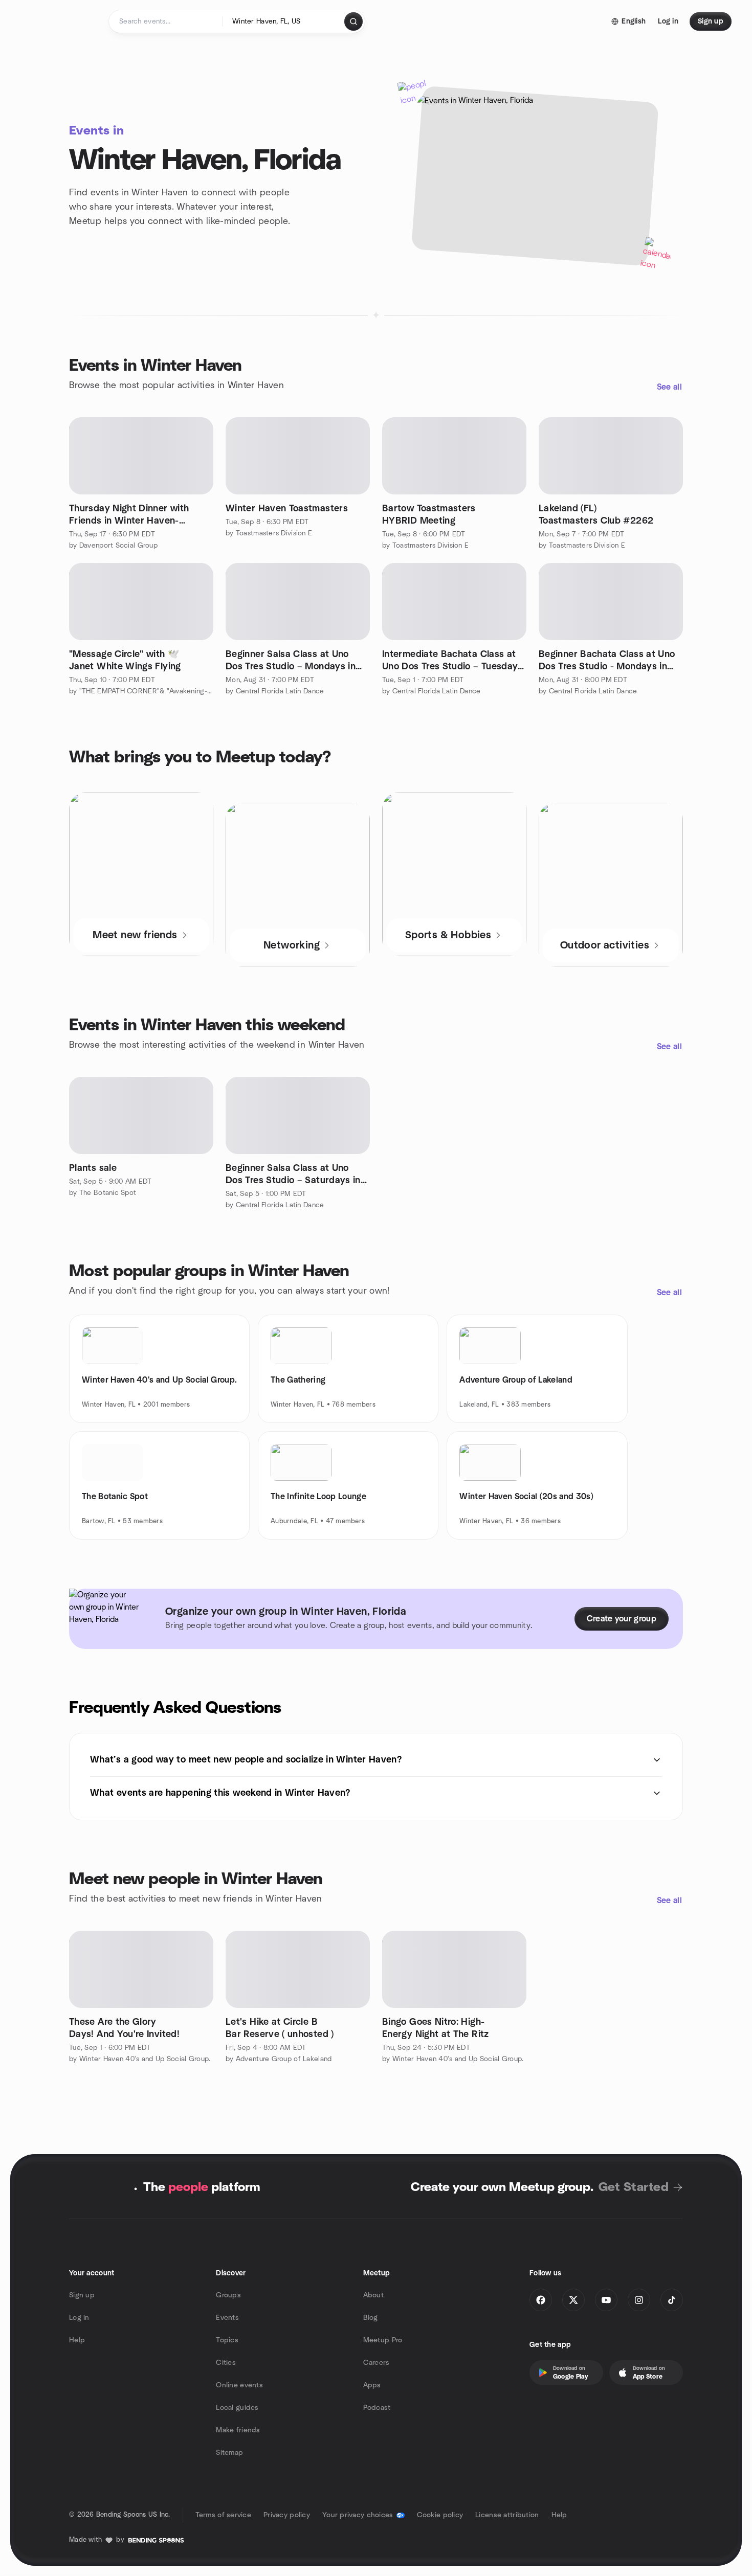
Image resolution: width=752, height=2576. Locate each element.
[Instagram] (639, 2300)
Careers (377, 2363)
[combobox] (284, 21)
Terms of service (223, 2515)
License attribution (507, 2515)
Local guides (237, 2408)
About (373, 2295)
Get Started (634, 2187)
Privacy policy (287, 2515)
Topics (227, 2340)
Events (227, 2318)
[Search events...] (353, 21)
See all (669, 387)
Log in (79, 2318)
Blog (371, 2318)
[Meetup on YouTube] (606, 2300)
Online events (239, 2385)
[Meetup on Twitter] (573, 2300)
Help (77, 2340)
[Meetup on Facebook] (541, 2300)
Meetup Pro (383, 2340)
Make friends (238, 2430)
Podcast (377, 2408)
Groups (228, 2295)
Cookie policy (440, 2515)
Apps (372, 2385)
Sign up (82, 2295)
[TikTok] (672, 2300)
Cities (226, 2363)
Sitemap (229, 2453)
